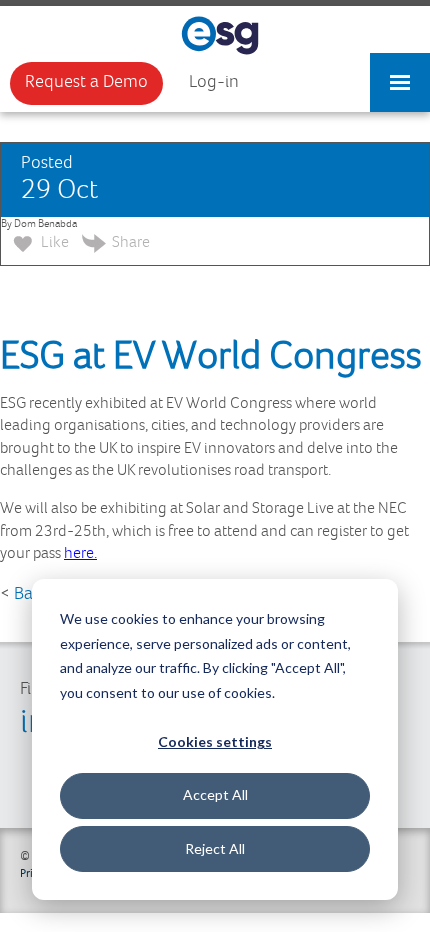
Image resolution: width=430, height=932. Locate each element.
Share (131, 242)
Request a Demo (86, 82)
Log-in (214, 82)
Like (53, 242)
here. (80, 553)
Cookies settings (215, 741)
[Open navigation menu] (400, 73)
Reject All (215, 848)
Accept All (215, 794)
